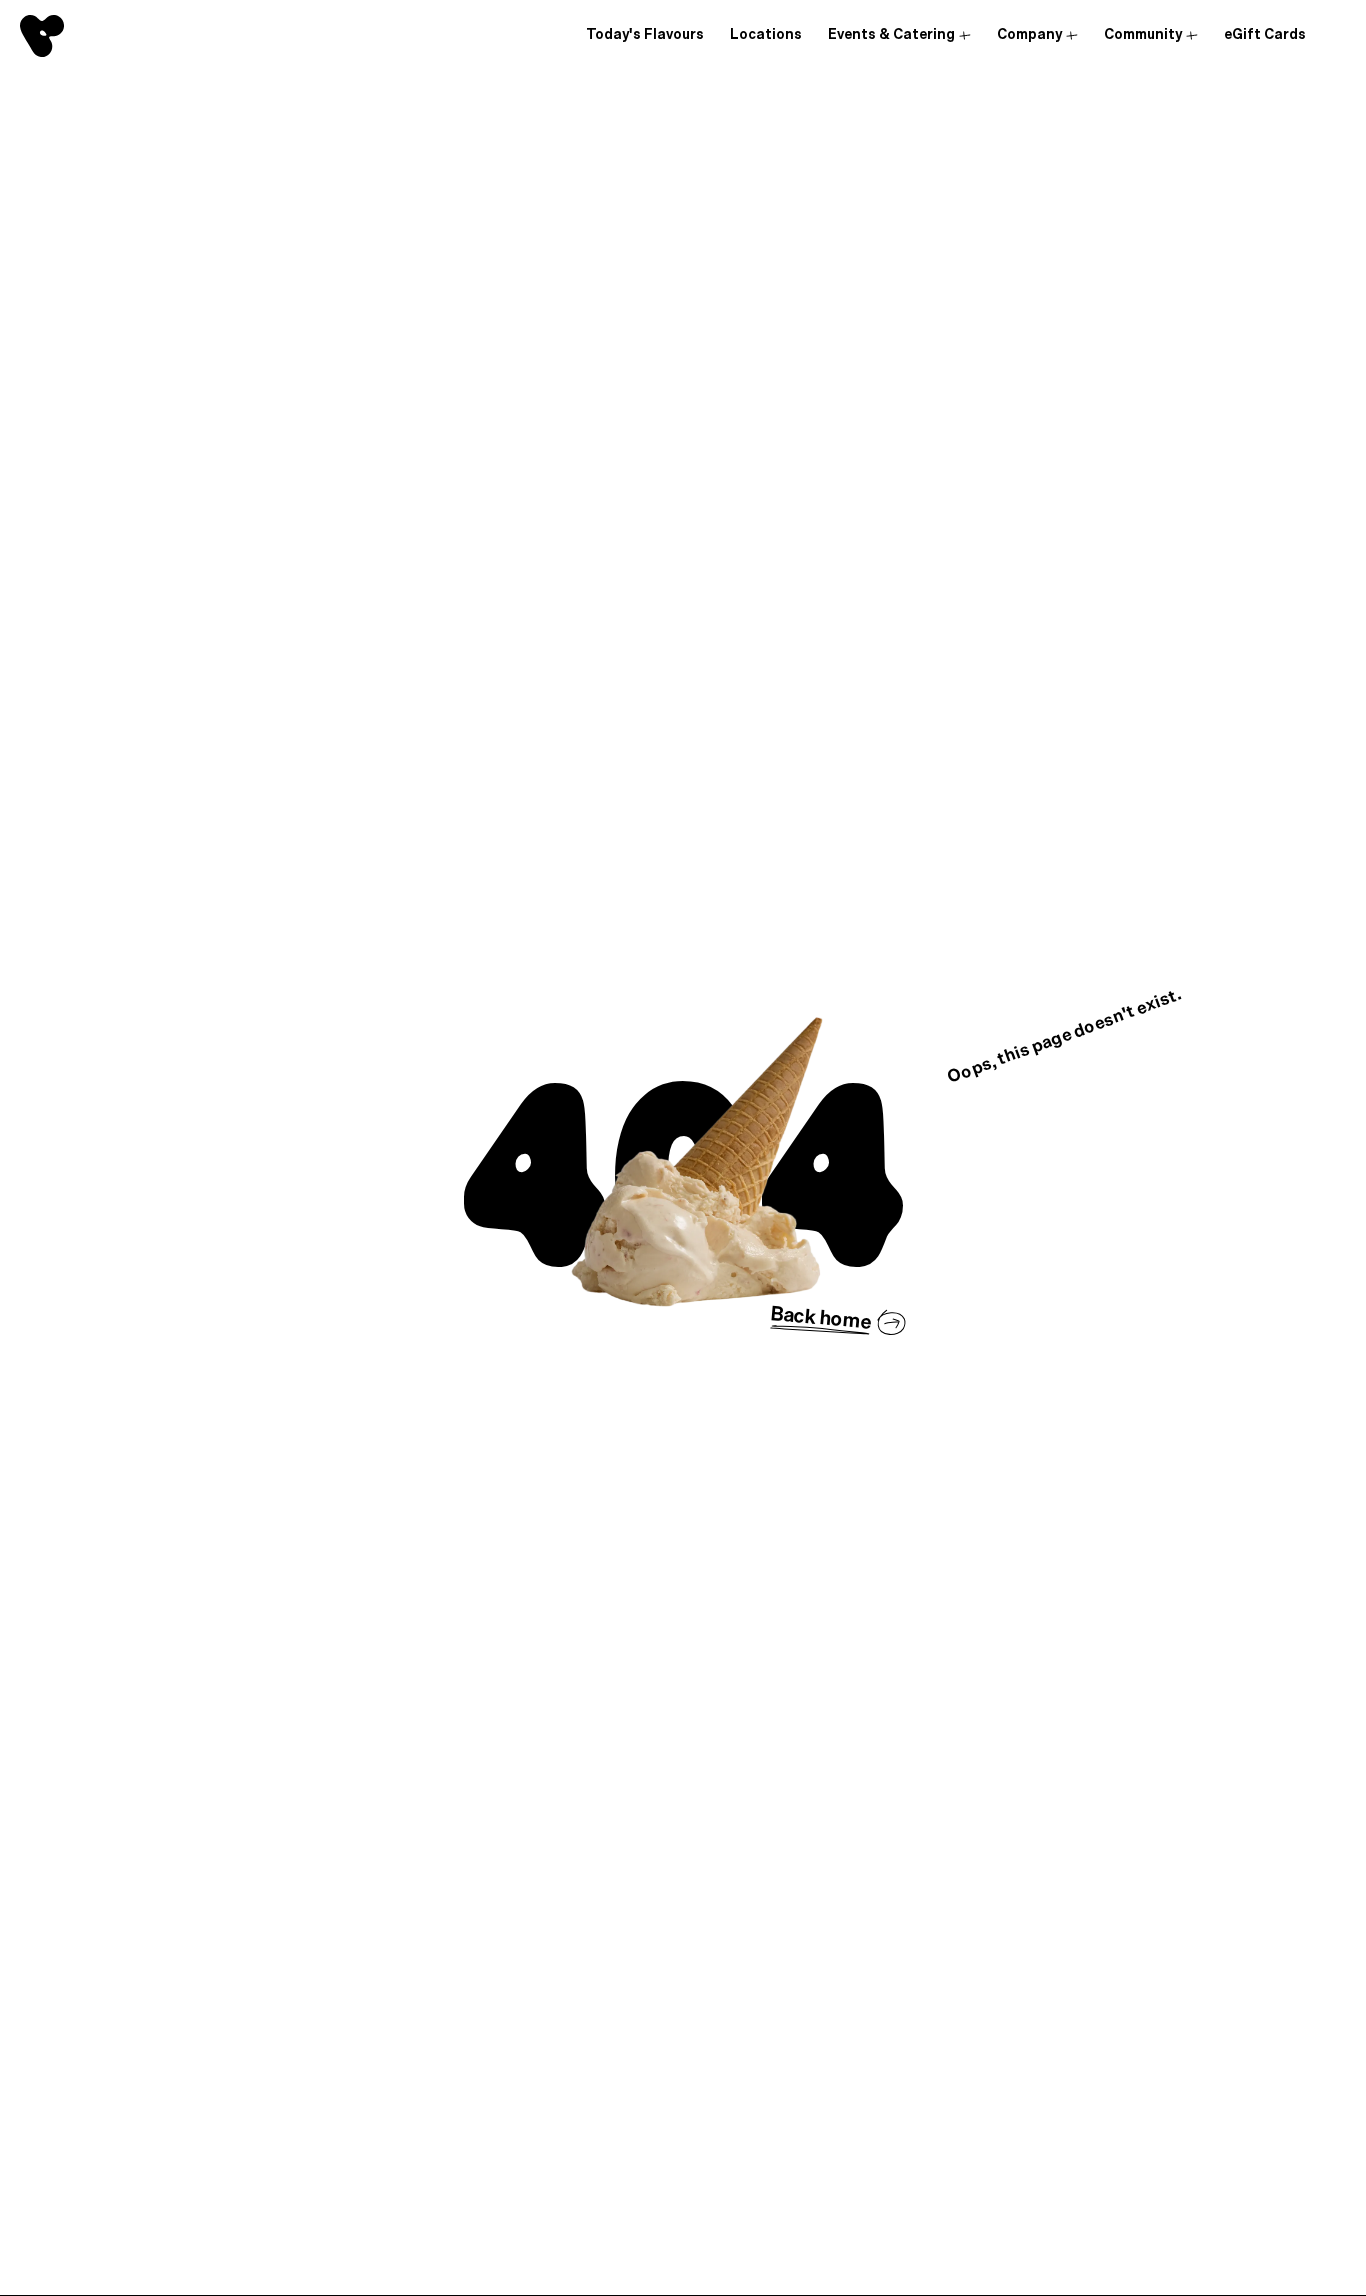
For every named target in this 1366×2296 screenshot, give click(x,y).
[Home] (42, 36)
